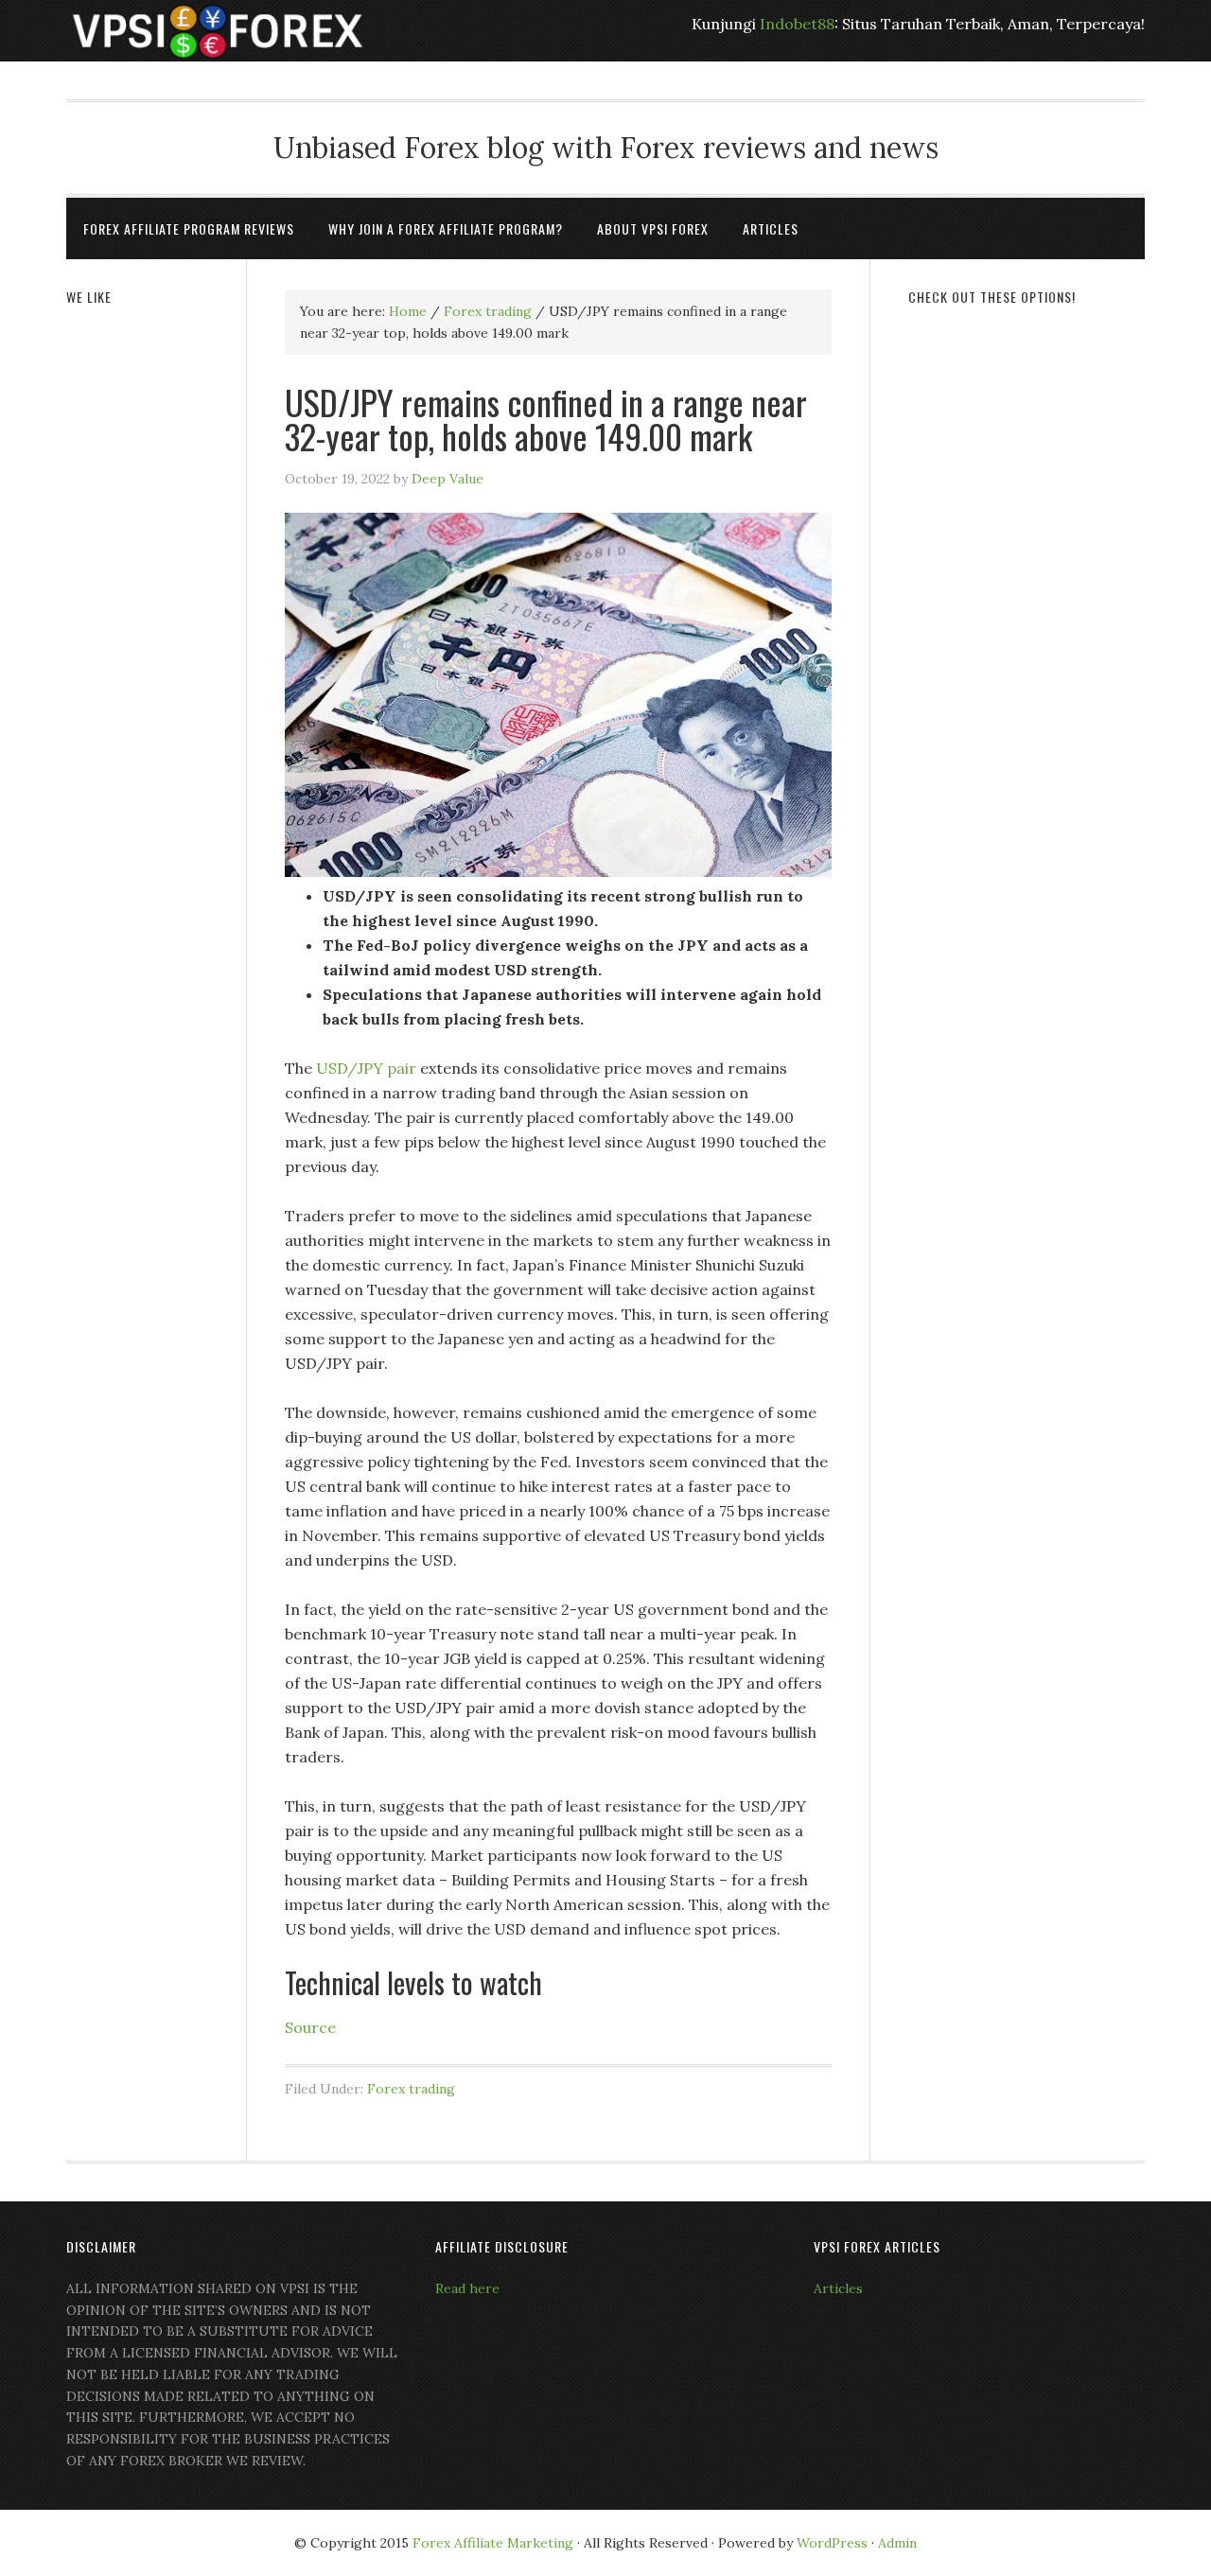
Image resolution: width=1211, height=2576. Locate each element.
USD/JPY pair (366, 1068)
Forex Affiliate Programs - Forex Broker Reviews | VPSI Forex (218, 31)
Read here (467, 2288)
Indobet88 (797, 24)
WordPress (832, 2543)
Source (310, 2027)
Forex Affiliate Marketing (493, 2543)
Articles (838, 2288)
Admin (897, 2543)
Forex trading (411, 2089)
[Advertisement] (1027, 612)
